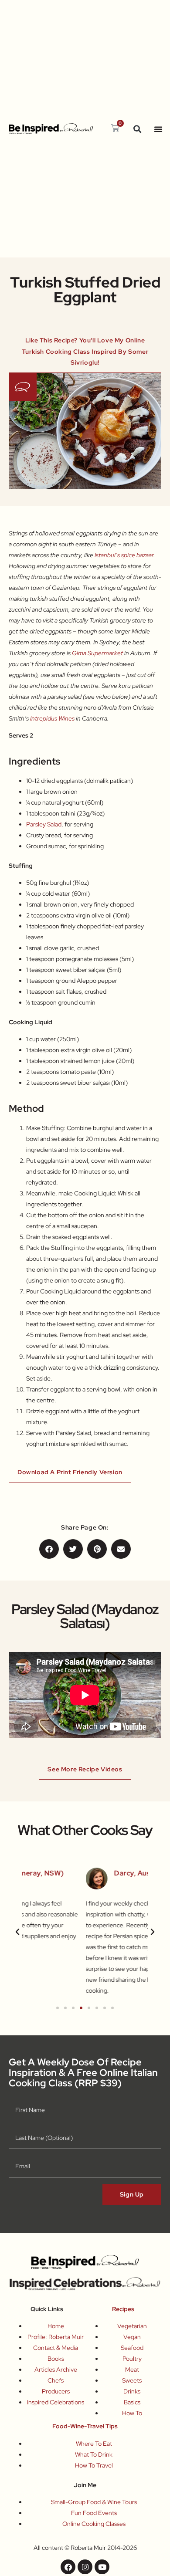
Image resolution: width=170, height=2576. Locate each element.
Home (56, 2326)
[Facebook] (68, 2567)
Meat (132, 2370)
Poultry (132, 2359)
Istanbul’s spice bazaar (124, 555)
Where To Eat (94, 2444)
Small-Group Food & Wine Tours (94, 2502)
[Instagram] (85, 2567)
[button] (138, 129)
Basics (132, 2402)
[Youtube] (102, 2567)
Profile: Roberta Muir (56, 2337)
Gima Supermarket (97, 653)
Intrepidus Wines (52, 718)
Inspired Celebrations (56, 2402)
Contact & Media (56, 2348)
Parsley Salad (44, 824)
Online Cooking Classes (94, 2524)
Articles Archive (56, 2370)
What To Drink (94, 2454)
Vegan (132, 2337)
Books (56, 2359)
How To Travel (94, 2465)
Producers (56, 2391)
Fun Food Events (94, 2513)
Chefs (56, 2380)
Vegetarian (132, 2326)
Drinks (132, 2391)
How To (132, 2413)
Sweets (132, 2380)
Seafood (132, 2348)
